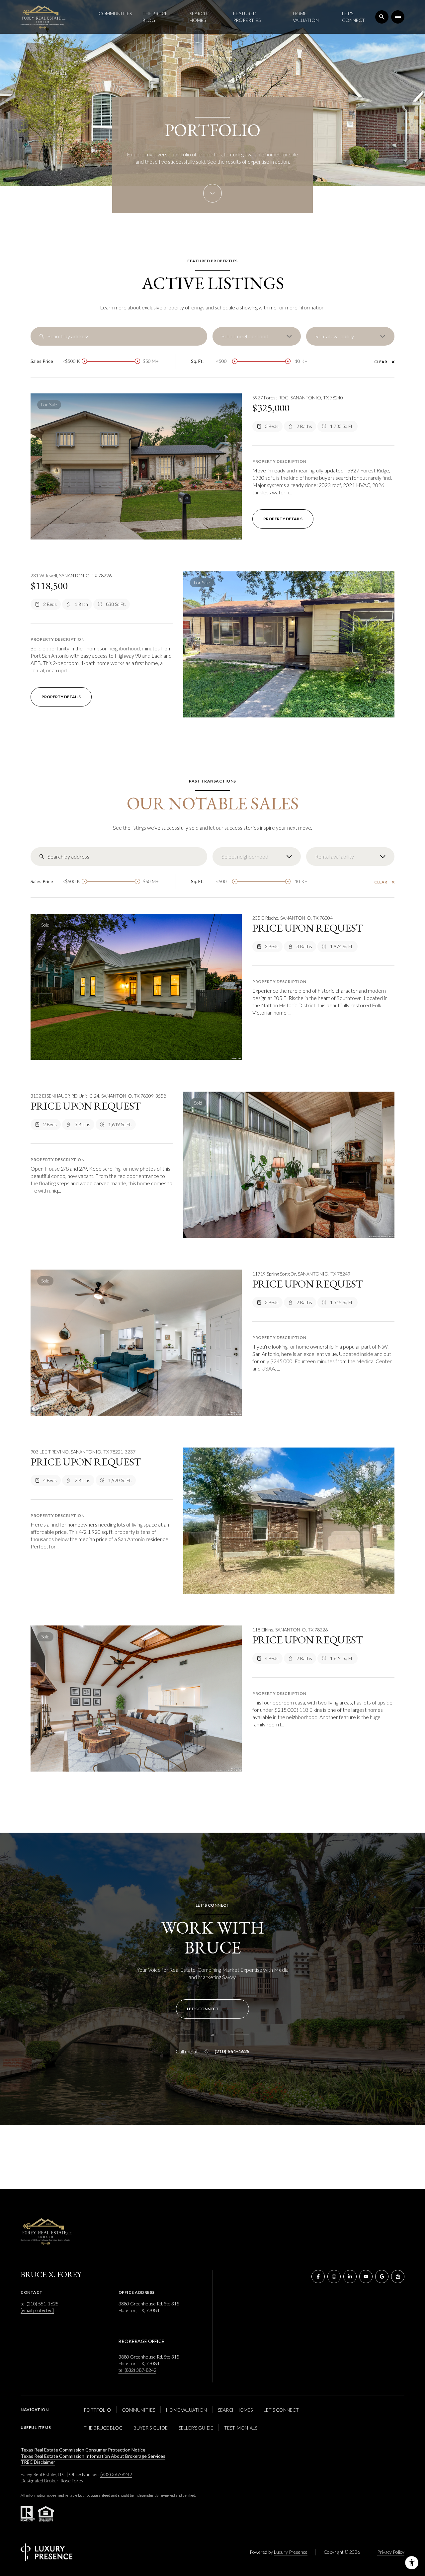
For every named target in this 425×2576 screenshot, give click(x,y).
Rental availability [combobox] (335, 336)
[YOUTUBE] (366, 2277)
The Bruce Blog (155, 17)
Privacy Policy (391, 2552)
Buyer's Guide (151, 2428)
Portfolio (97, 2410)
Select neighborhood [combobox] (245, 336)
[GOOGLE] (382, 2277)
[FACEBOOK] (318, 2277)
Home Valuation (306, 17)
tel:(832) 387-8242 (137, 2370)
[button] (212, 2009)
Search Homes (198, 17)
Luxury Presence (291, 2552)
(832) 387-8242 (116, 2474)
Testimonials (241, 2428)
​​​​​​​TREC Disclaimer (38, 2462)
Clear (381, 362)
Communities (115, 13)
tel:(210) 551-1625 (40, 2304)
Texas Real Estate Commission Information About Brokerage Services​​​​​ (93, 2456)
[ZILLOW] (398, 2277)
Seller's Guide (196, 2428)
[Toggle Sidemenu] (398, 17)
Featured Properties (247, 17)
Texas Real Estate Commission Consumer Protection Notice (83, 2450)
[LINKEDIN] (350, 2277)
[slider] (84, 361)
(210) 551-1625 (232, 2051)
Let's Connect (353, 17)
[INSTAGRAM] (334, 2277)
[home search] (382, 17)
